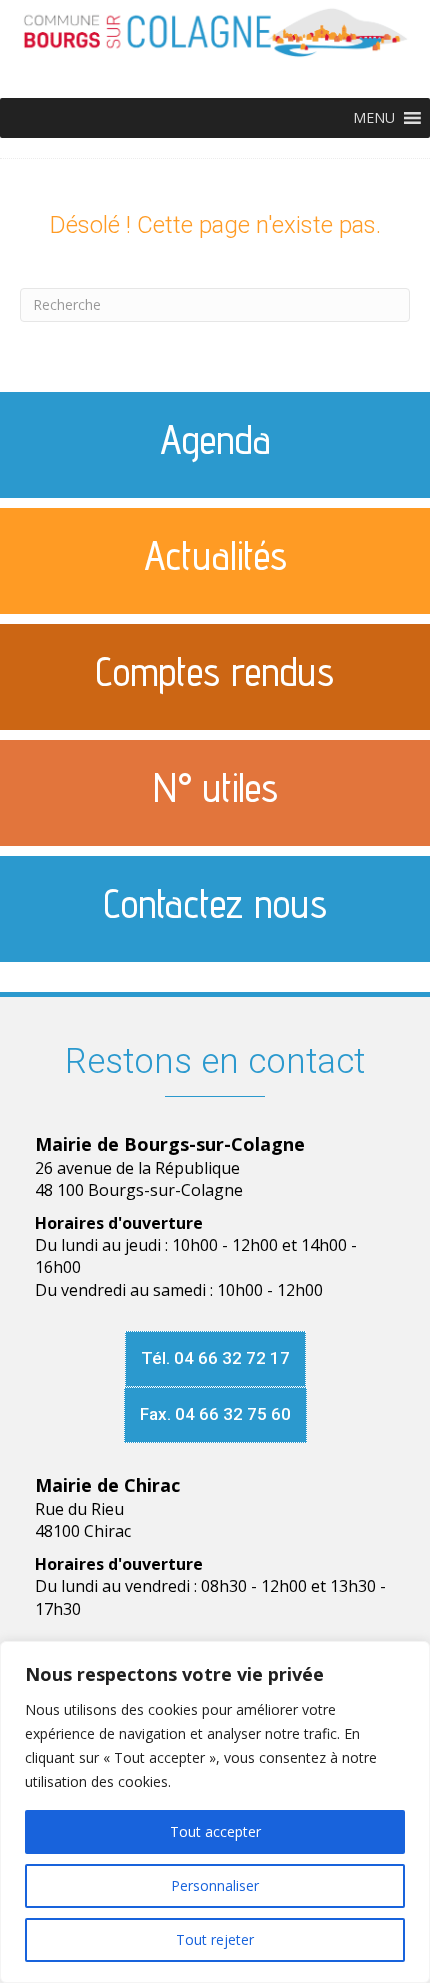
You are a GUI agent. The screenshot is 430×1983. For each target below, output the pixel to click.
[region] (215, 1812)
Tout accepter (215, 1831)
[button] (374, 118)
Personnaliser (215, 1885)
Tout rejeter (215, 1939)
